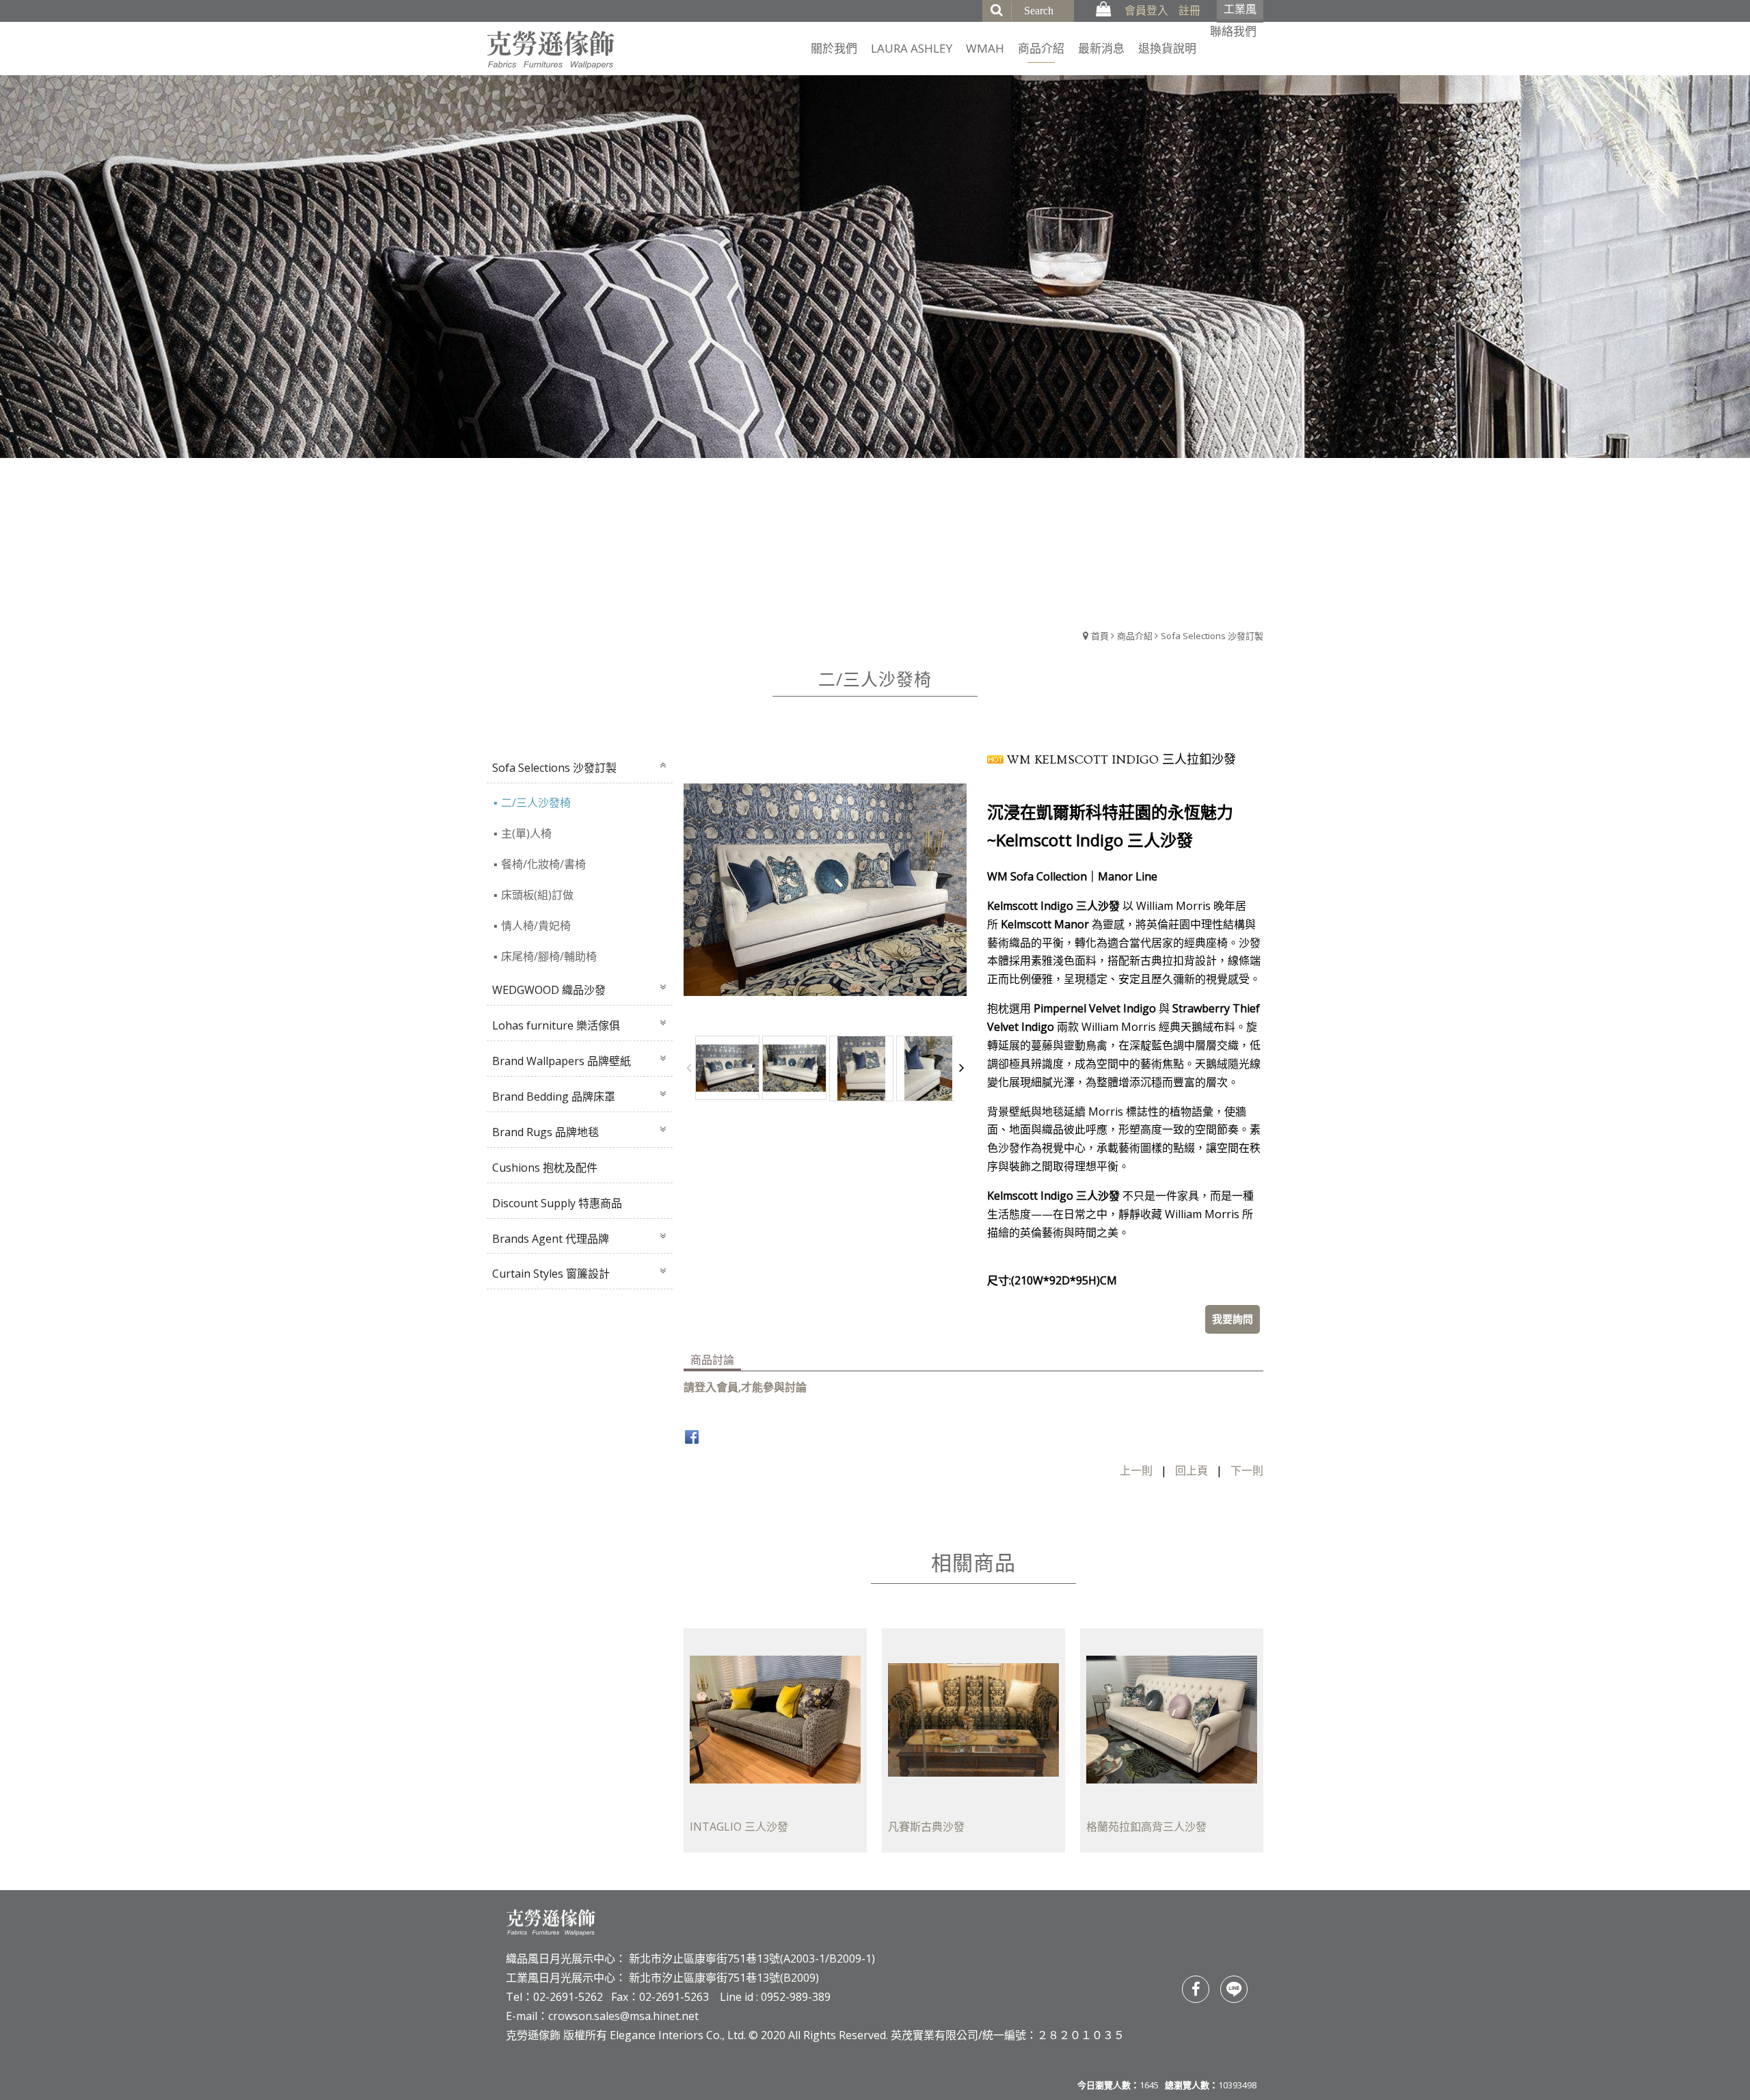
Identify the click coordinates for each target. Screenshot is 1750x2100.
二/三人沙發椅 (536, 803)
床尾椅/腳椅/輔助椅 (549, 956)
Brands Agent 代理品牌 (551, 1239)
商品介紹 (1135, 636)
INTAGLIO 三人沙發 (739, 1826)
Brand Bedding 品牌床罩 (554, 1096)
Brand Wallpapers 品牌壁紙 (562, 1061)
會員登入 (1146, 10)
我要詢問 (1233, 1319)
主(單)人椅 (526, 833)
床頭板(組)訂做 (537, 895)
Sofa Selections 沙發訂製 (1212, 636)
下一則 (1247, 1470)
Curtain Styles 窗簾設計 (551, 1274)
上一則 (1136, 1470)
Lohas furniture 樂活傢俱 (556, 1025)
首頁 (1100, 636)
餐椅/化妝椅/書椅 (543, 864)
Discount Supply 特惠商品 (557, 1203)
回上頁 (1192, 1470)
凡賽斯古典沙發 (926, 1826)
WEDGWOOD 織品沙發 (549, 990)
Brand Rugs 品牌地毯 (546, 1132)
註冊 (1189, 10)
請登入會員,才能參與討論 (745, 1387)
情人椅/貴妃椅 (536, 926)
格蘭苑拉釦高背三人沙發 (1146, 1826)
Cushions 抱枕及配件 (545, 1168)
